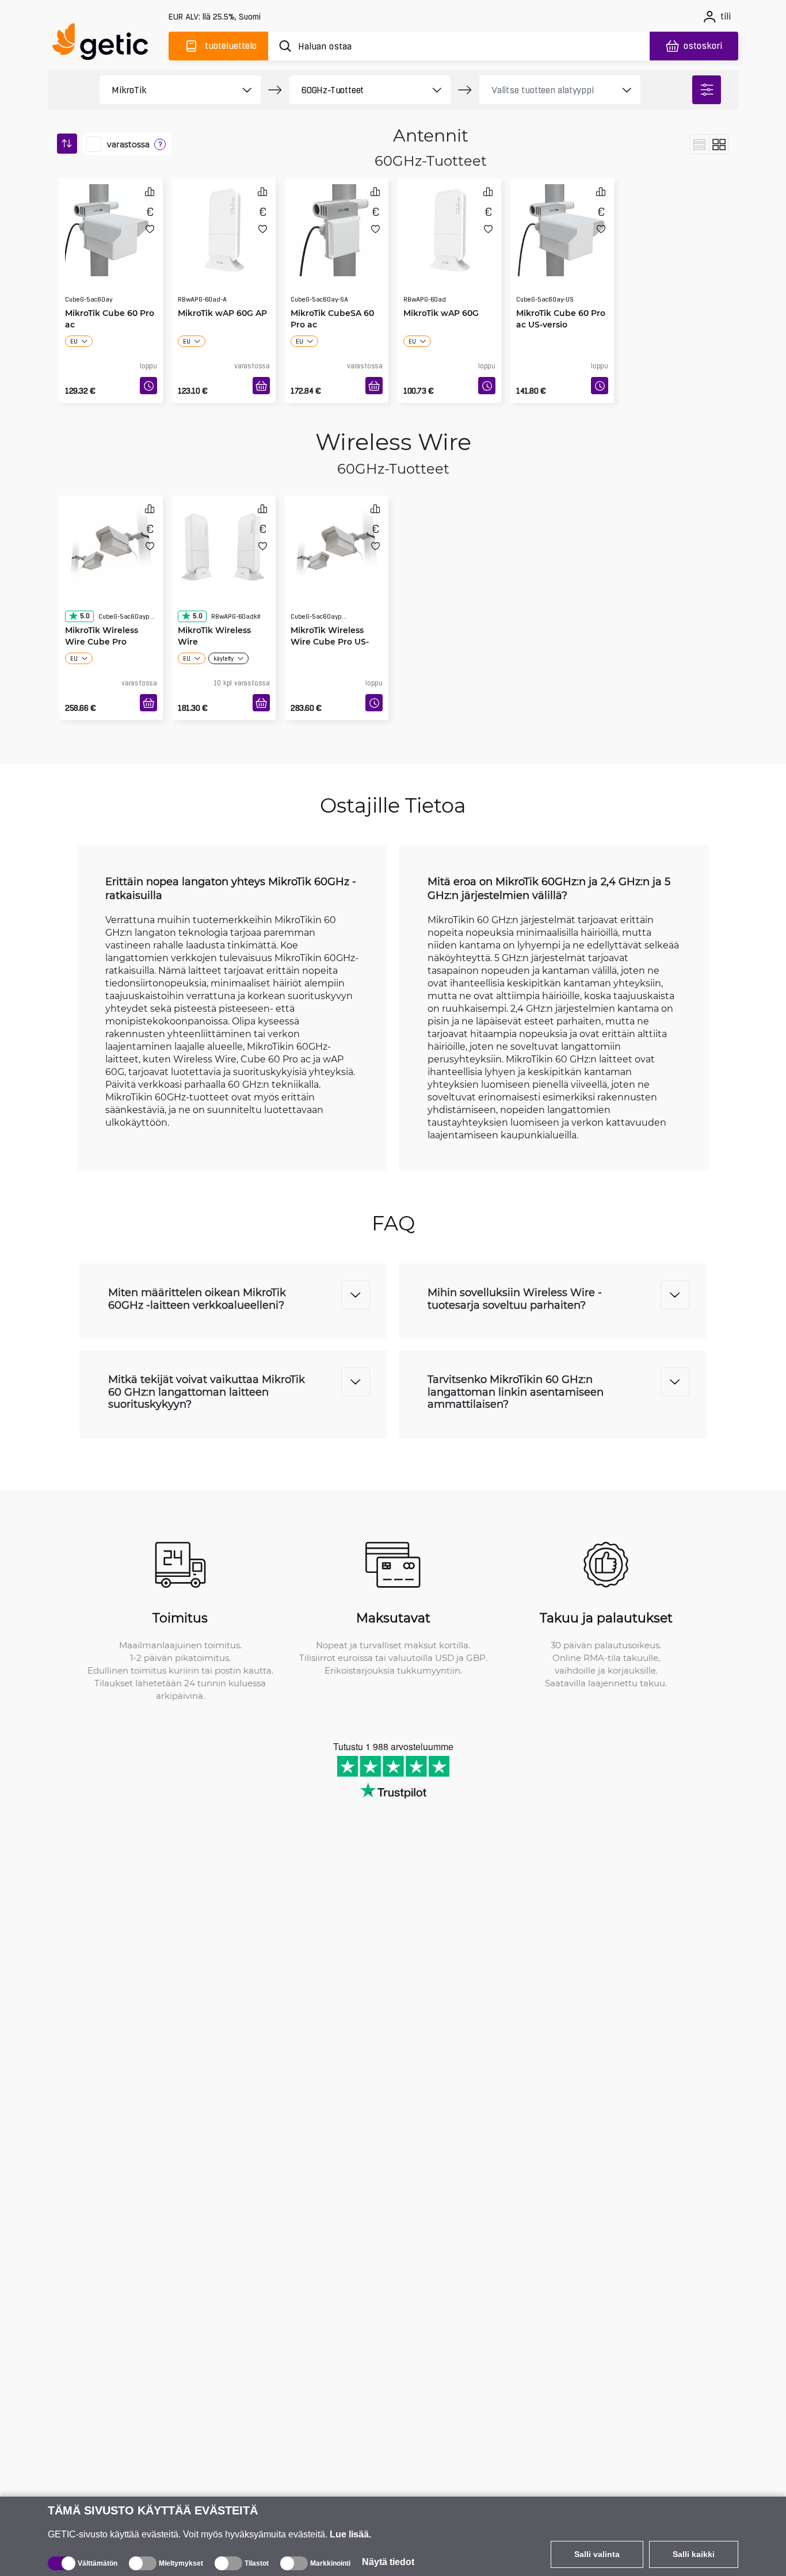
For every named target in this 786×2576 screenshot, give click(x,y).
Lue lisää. (350, 2534)
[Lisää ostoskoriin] (261, 386)
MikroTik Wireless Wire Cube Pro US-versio (330, 618)
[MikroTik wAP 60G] (449, 227)
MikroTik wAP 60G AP (222, 290)
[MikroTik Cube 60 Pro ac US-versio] (562, 227)
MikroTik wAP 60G (441, 290)
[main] (105, 44)
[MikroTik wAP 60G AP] (224, 227)
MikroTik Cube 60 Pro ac (110, 296)
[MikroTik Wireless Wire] (224, 544)
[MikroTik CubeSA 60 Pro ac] (337, 227)
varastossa (128, 144)
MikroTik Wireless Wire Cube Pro (102, 613)
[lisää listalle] (150, 229)
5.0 (85, 593)
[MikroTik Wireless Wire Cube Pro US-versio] (337, 544)
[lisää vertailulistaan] (150, 191)
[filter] (707, 90)
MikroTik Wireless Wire (214, 613)
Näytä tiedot (388, 2562)
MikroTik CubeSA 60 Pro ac (332, 296)
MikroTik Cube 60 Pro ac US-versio (561, 296)
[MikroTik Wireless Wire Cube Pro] (111, 544)
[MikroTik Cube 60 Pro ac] (111, 227)
